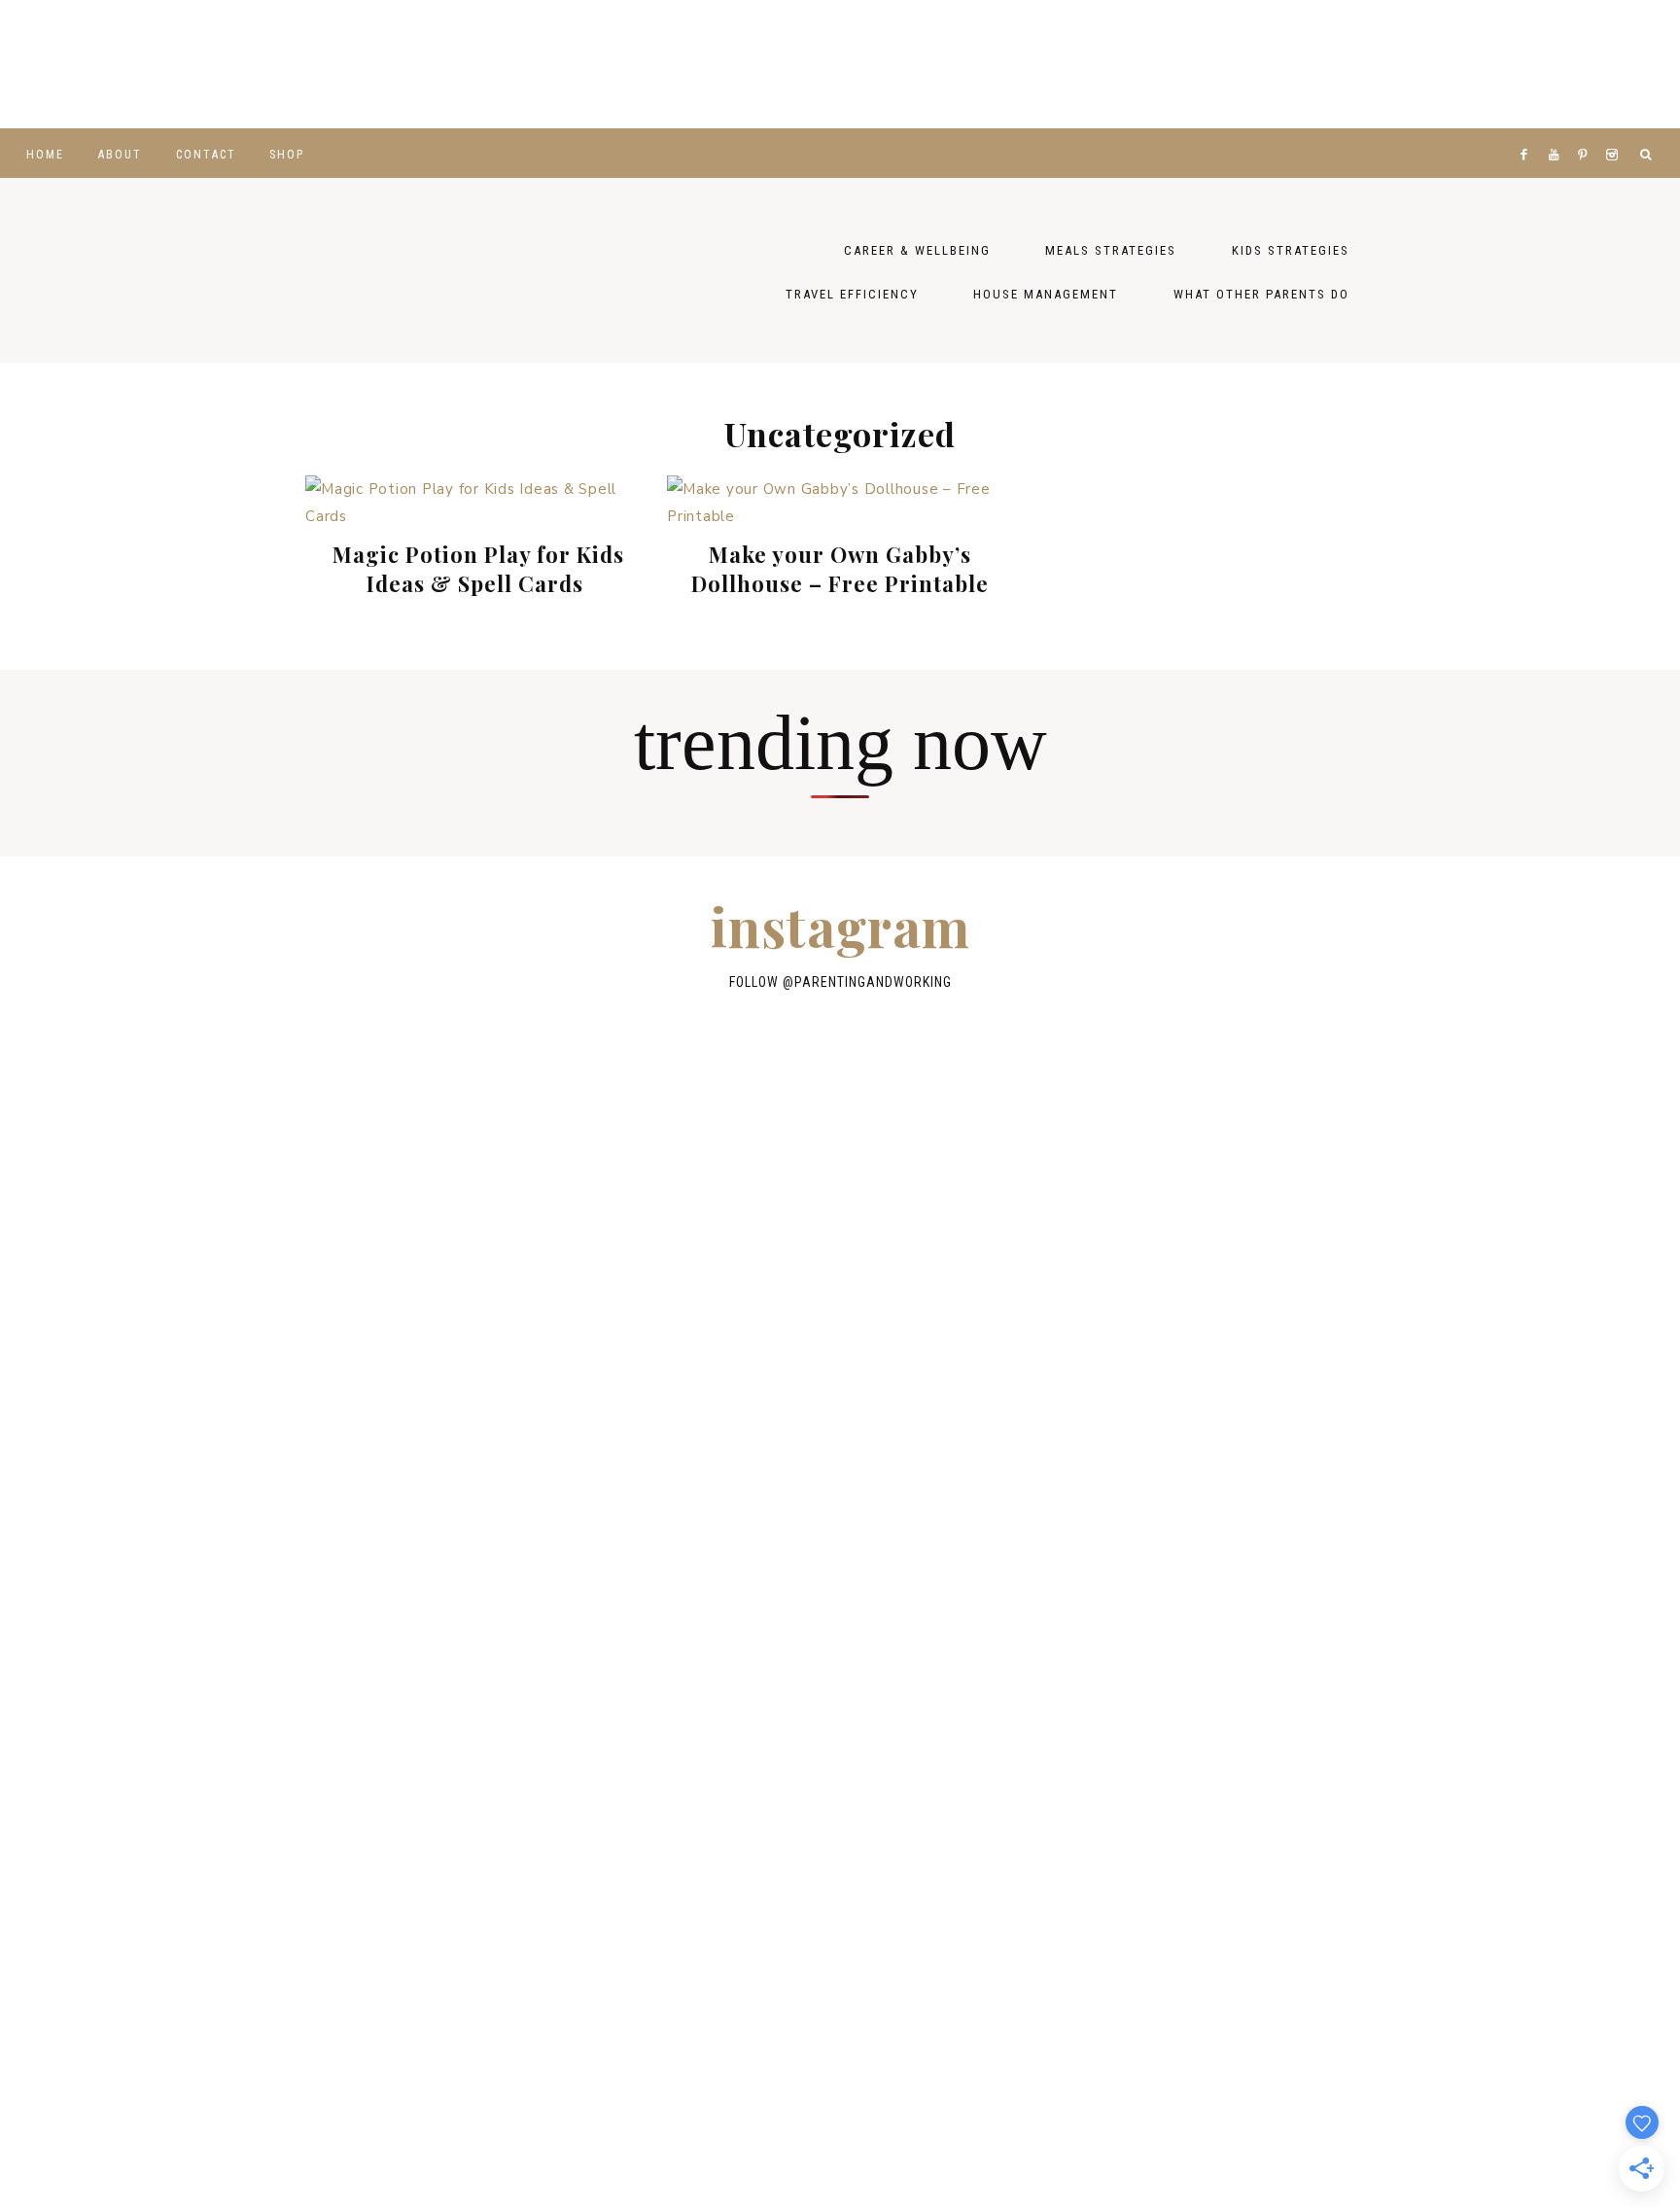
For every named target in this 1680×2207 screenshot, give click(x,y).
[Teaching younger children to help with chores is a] (93, 64)
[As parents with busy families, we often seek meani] (1027, 64)
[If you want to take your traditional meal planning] (1587, 64)
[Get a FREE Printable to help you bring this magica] (653, 64)
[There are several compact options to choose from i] (1273, 1213)
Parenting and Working (500, 270)
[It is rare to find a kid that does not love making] (280, 64)
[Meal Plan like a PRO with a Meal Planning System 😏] (840, 64)
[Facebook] (1528, 130)
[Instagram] (1615, 130)
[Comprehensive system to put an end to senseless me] (1400, 64)
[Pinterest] (1587, 130)
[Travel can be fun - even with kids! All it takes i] (1213, 64)
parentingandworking (873, 982)
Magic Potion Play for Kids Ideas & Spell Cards (478, 569)
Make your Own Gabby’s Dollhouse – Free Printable (840, 569)
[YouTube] (1558, 130)
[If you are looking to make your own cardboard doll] (467, 64)
